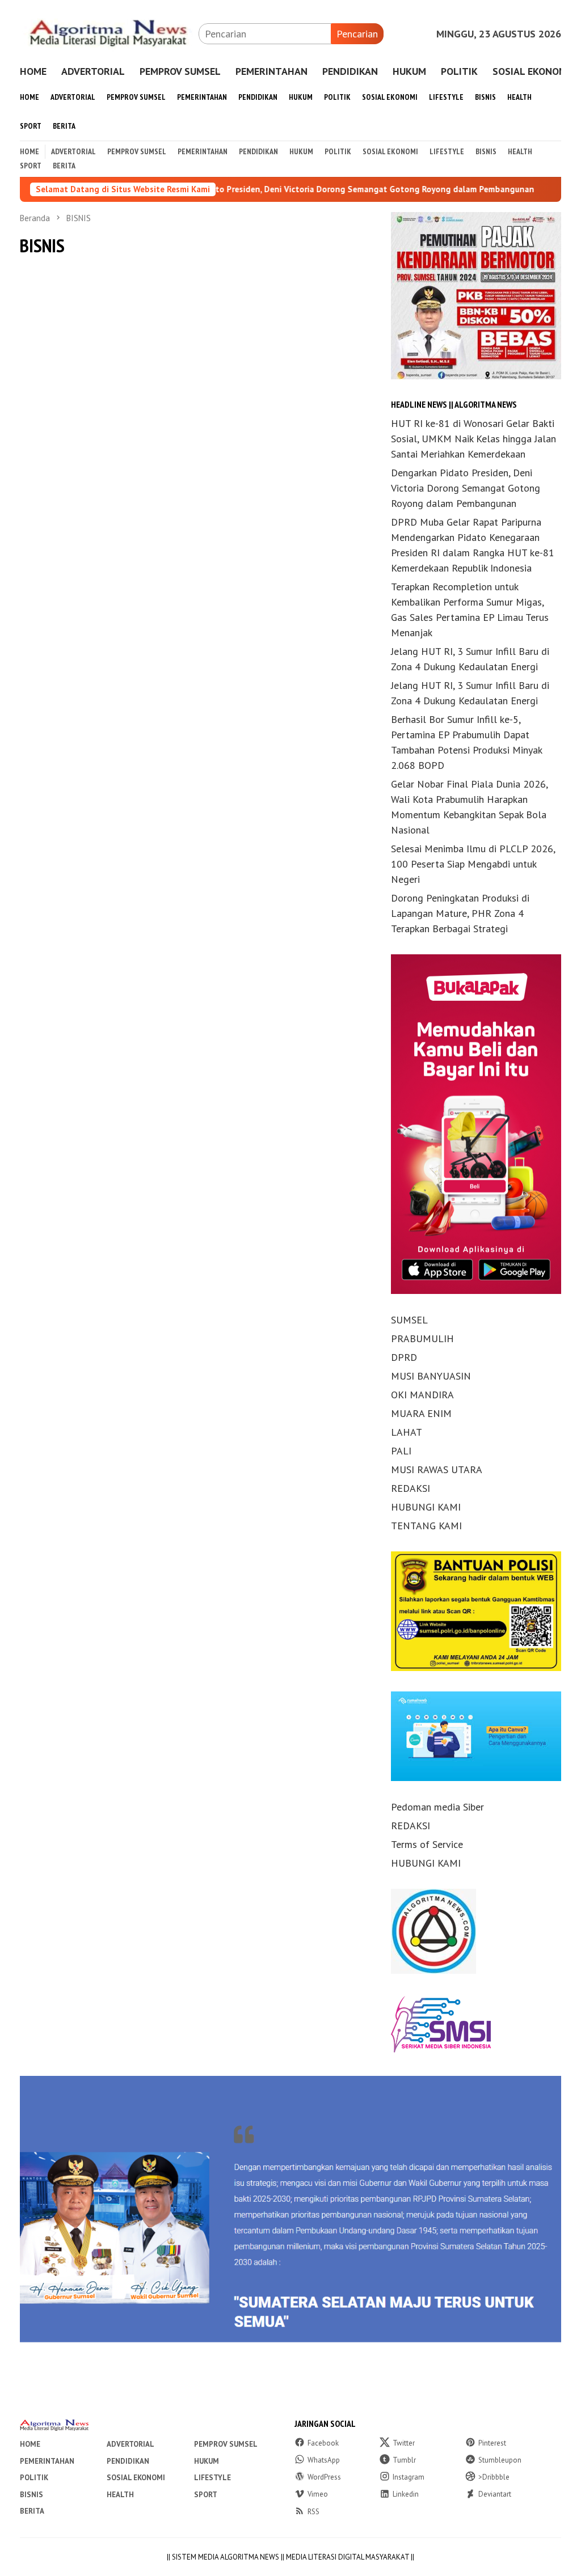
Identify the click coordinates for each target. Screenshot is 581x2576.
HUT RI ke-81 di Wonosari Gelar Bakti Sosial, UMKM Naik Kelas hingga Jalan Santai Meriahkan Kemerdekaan (473, 439)
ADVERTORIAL (130, 2444)
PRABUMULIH (422, 1338)
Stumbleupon (500, 2460)
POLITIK (34, 2478)
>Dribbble (494, 2477)
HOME (30, 2444)
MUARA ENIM (421, 1413)
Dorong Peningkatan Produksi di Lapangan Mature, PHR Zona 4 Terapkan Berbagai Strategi (460, 913)
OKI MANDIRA (422, 1395)
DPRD (404, 1357)
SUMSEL (409, 1320)
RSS (313, 2512)
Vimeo (318, 2494)
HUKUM (207, 2461)
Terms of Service (427, 1844)
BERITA (32, 2511)
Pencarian (357, 34)
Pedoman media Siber (437, 1807)
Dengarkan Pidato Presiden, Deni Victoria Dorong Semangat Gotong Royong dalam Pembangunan (268, 189)
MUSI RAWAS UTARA (437, 1469)
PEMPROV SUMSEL (226, 2444)
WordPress (324, 2477)
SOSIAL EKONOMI (136, 2478)
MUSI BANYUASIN (431, 1376)
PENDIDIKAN (128, 2461)
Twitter (404, 2443)
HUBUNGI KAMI (426, 1507)
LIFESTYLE (212, 2478)
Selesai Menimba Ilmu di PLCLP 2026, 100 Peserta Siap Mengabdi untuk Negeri (473, 864)
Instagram (409, 2477)
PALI (401, 1451)
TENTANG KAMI (426, 1526)
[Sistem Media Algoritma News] (109, 33)
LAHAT (407, 1432)
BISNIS (31, 2495)
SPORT (206, 2495)
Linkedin (406, 2494)
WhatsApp (324, 2460)
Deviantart (495, 2494)
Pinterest (492, 2443)
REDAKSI (411, 1488)
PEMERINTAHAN (47, 2461)
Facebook (323, 2443)
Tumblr (404, 2460)
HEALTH (120, 2495)
